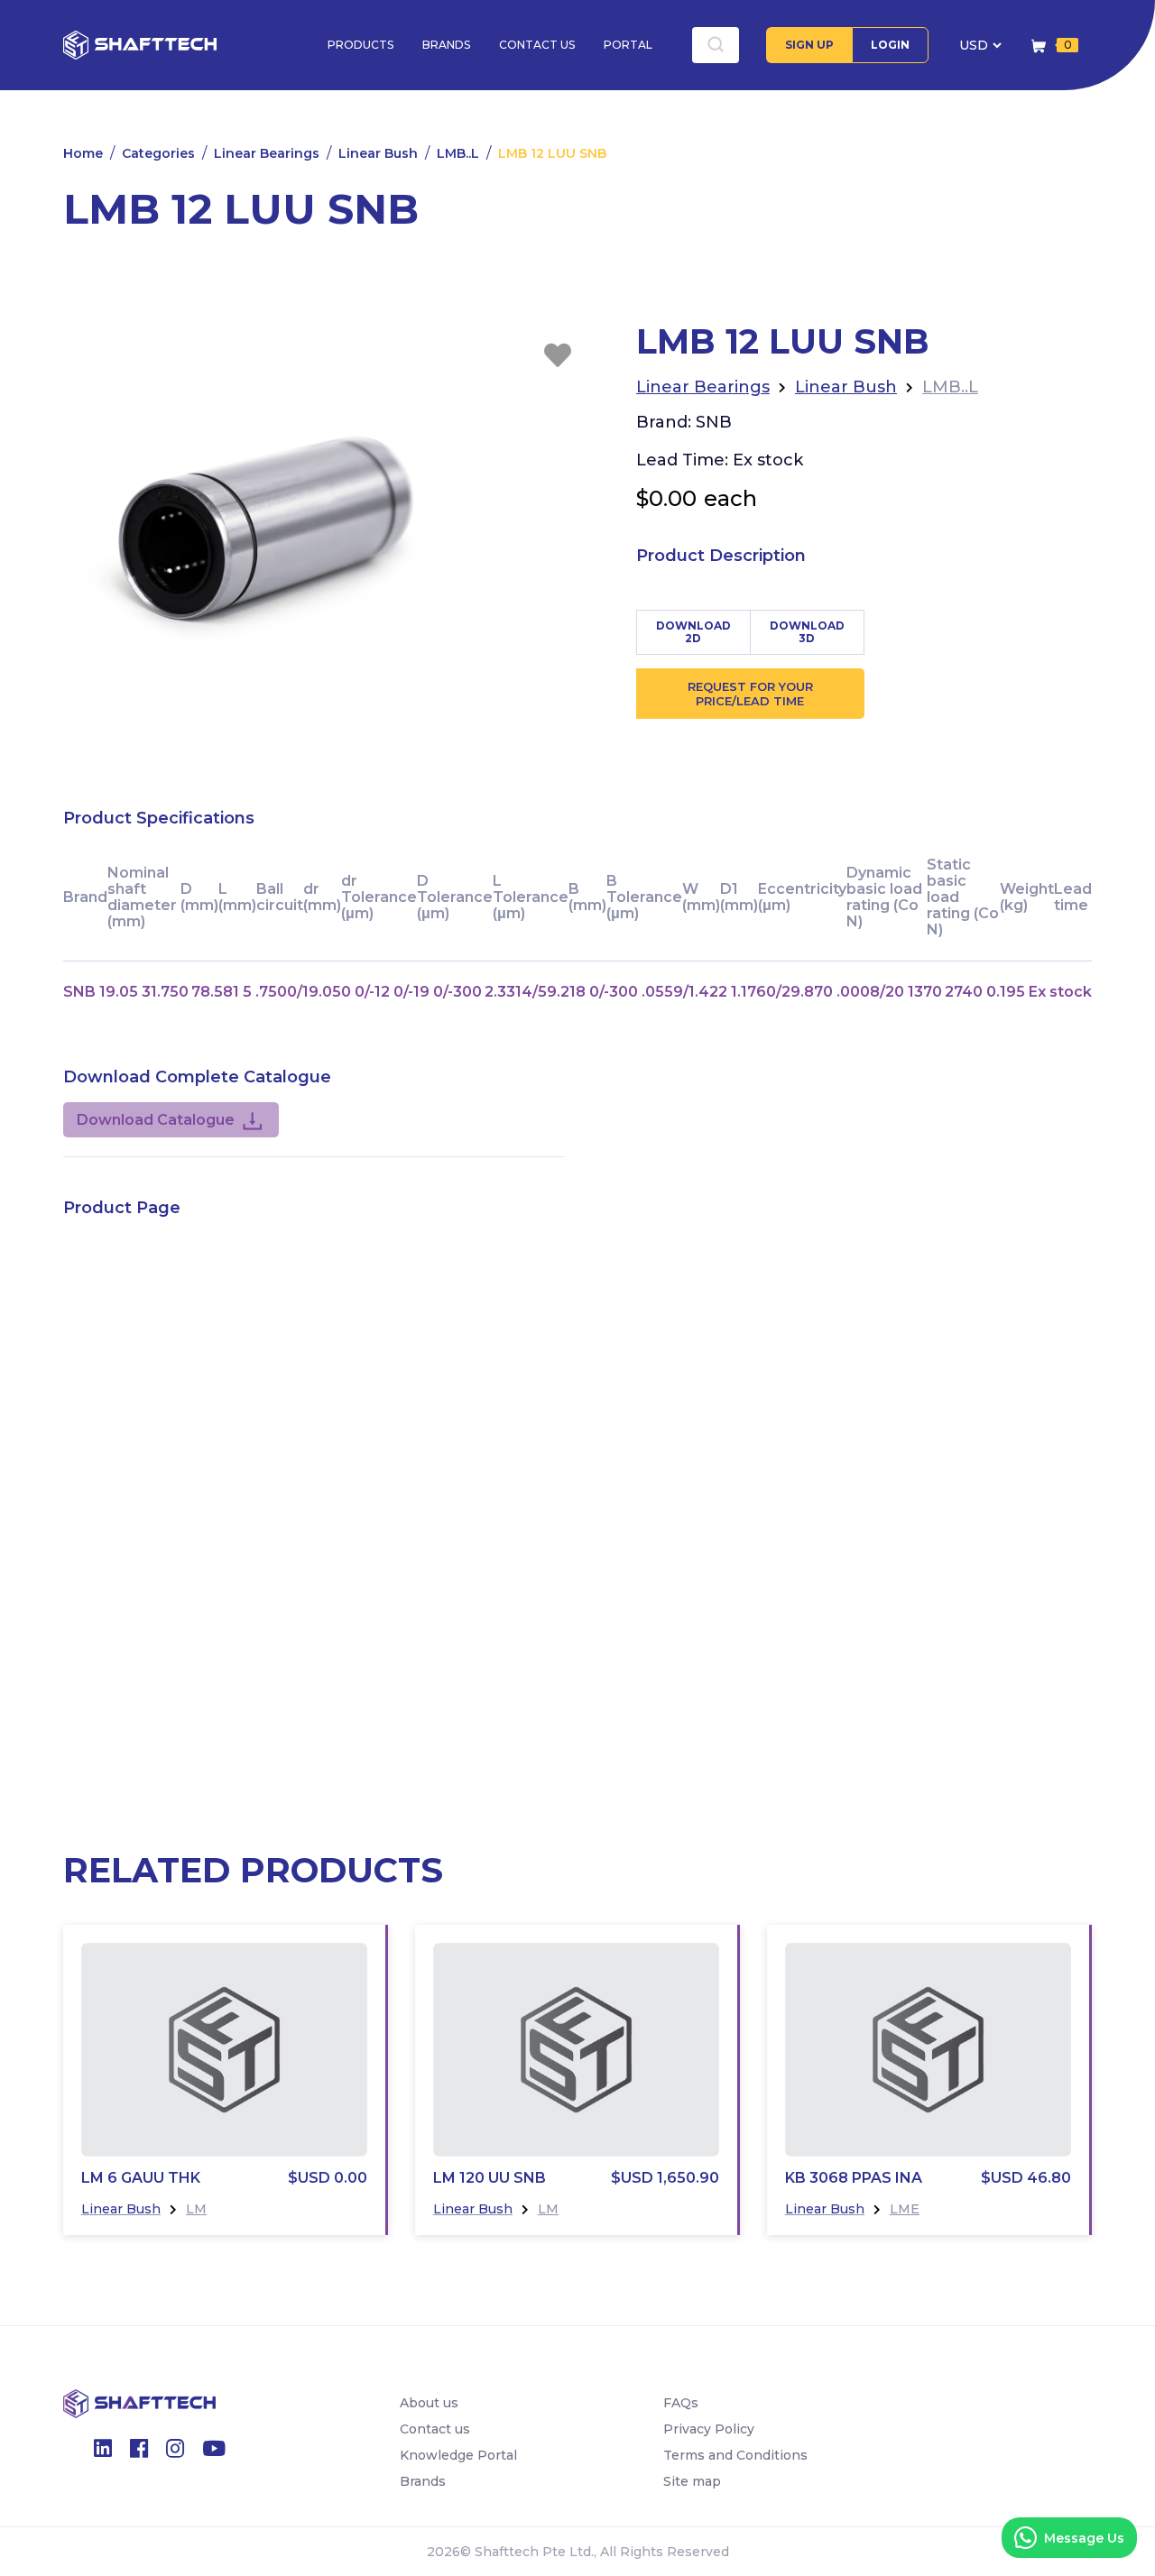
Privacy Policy (709, 2429)
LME (905, 2209)
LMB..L (458, 153)
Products (360, 45)
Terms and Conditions (735, 2455)
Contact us (537, 45)
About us (429, 2403)
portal (628, 45)
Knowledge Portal (458, 2455)
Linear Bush (378, 153)
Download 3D (807, 632)
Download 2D (693, 632)
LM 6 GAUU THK (141, 2178)
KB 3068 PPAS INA (854, 2178)
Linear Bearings (267, 153)
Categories (158, 153)
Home (83, 153)
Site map (692, 2481)
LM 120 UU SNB (490, 2178)
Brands (446, 45)
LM (196, 2209)
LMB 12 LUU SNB (552, 153)
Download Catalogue (156, 1120)
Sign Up (809, 45)
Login (890, 45)
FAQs (681, 2403)
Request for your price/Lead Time (750, 694)
